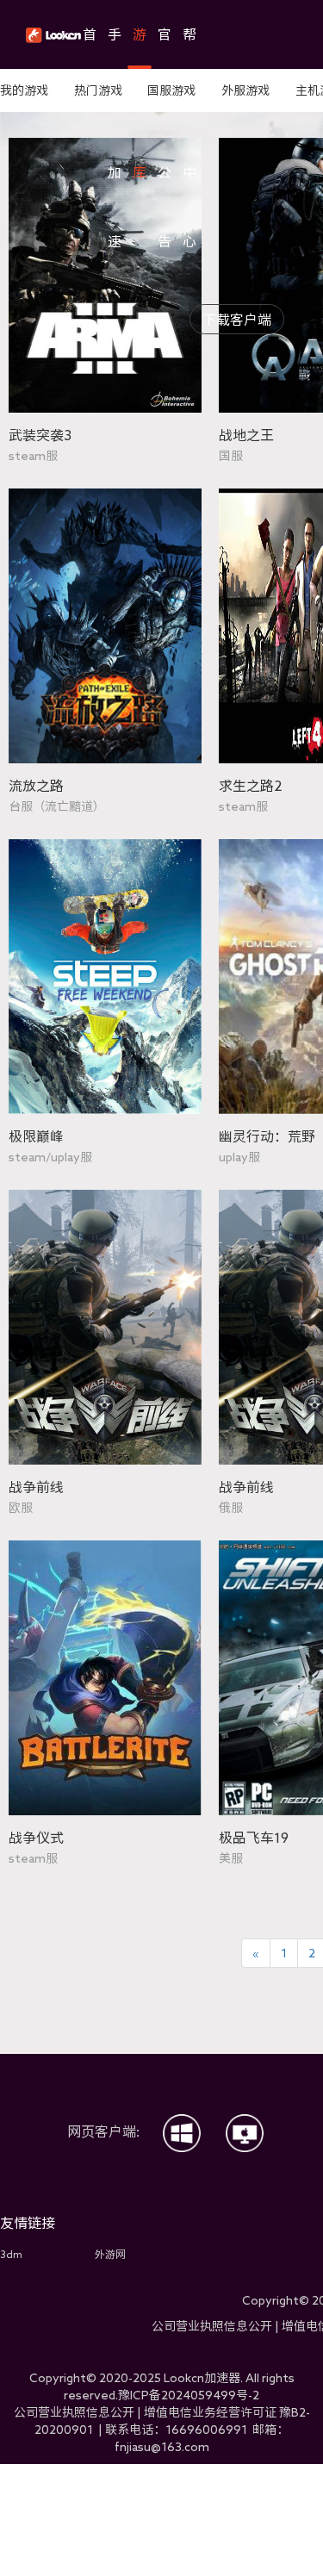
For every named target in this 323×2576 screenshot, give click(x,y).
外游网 (110, 2254)
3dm (11, 2254)
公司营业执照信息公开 (212, 2326)
